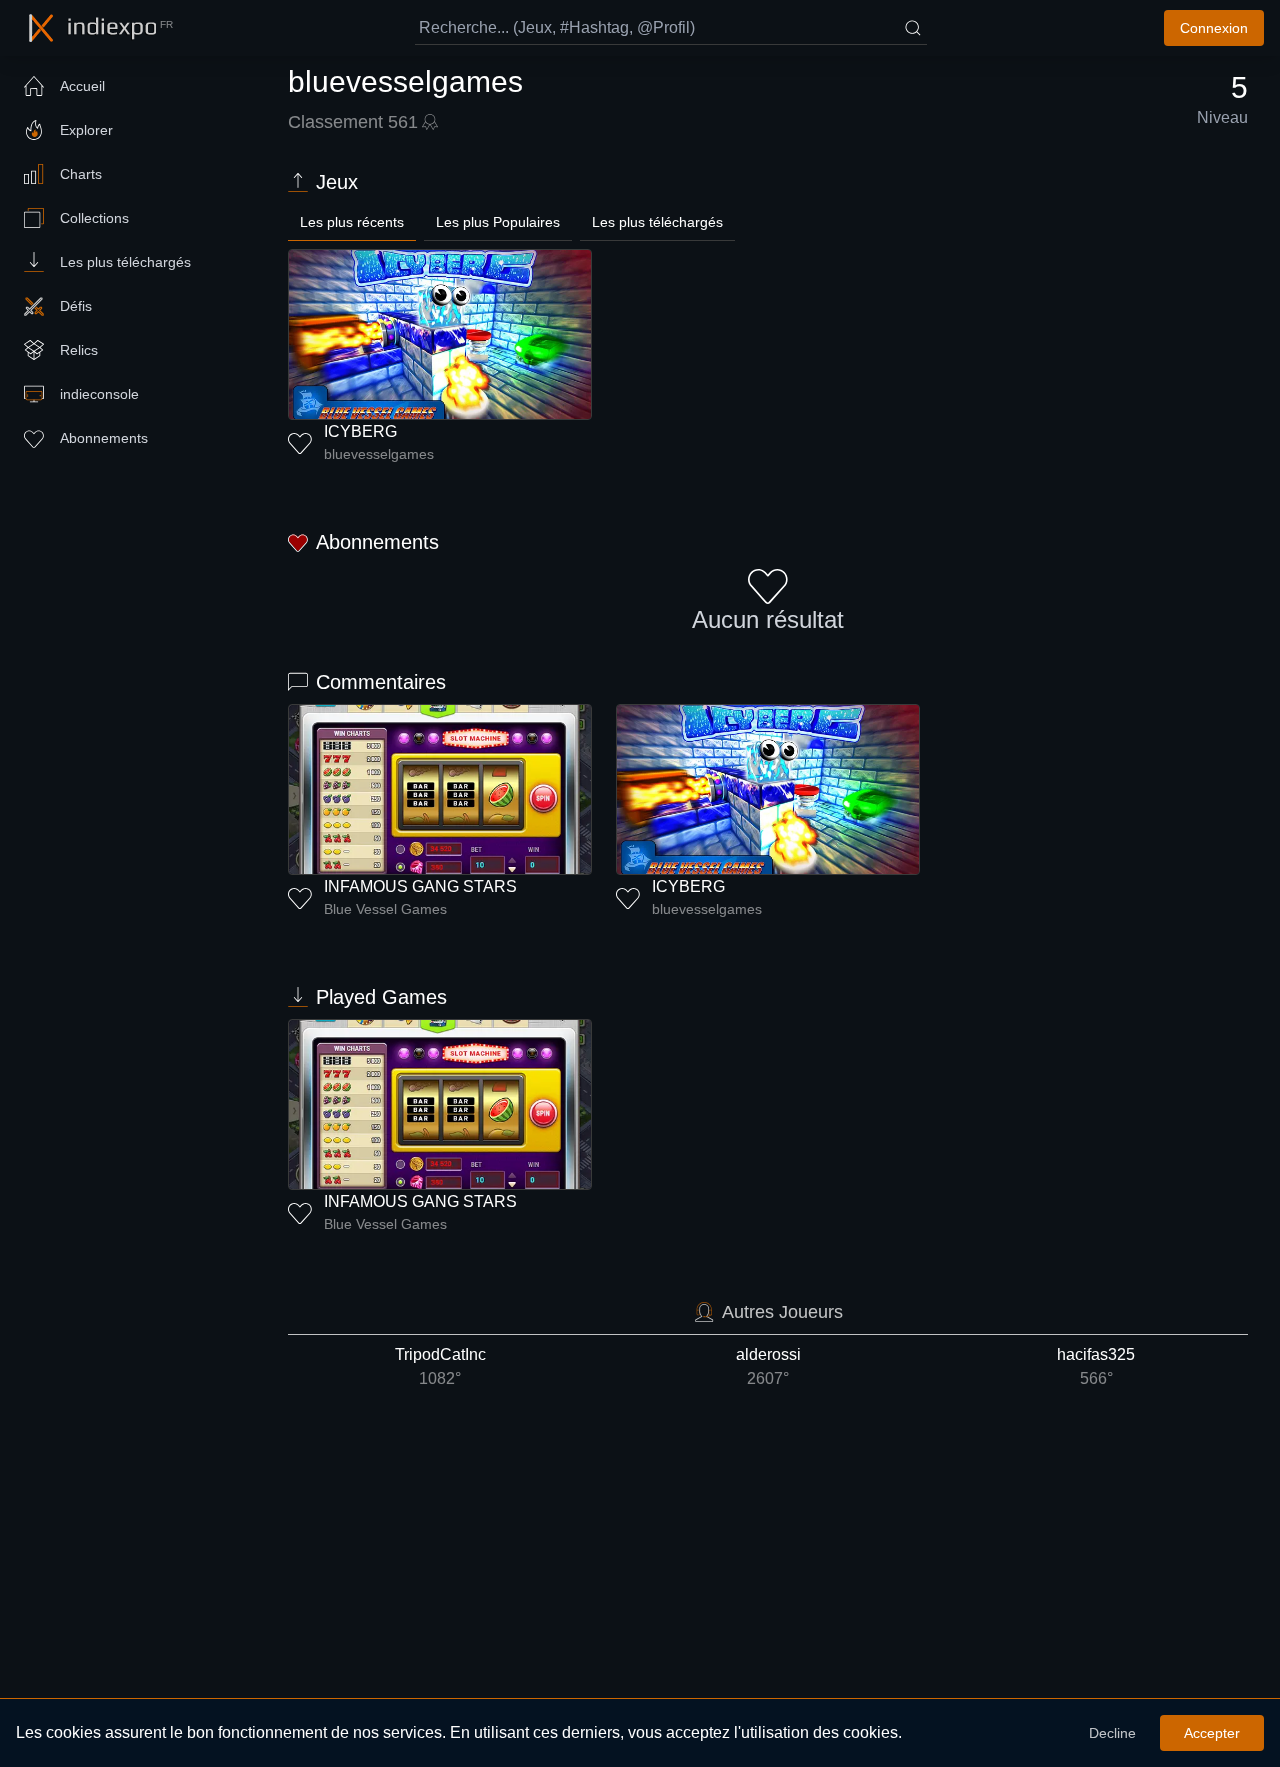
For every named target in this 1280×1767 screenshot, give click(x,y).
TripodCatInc (440, 1366)
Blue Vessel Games (385, 909)
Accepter (1212, 1733)
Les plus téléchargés (657, 222)
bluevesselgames (379, 454)
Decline (1112, 1733)
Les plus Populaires (498, 222)
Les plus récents (352, 222)
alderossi (768, 1366)
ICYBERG (360, 431)
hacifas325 (1096, 1366)
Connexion (1214, 28)
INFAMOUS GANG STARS (420, 886)
